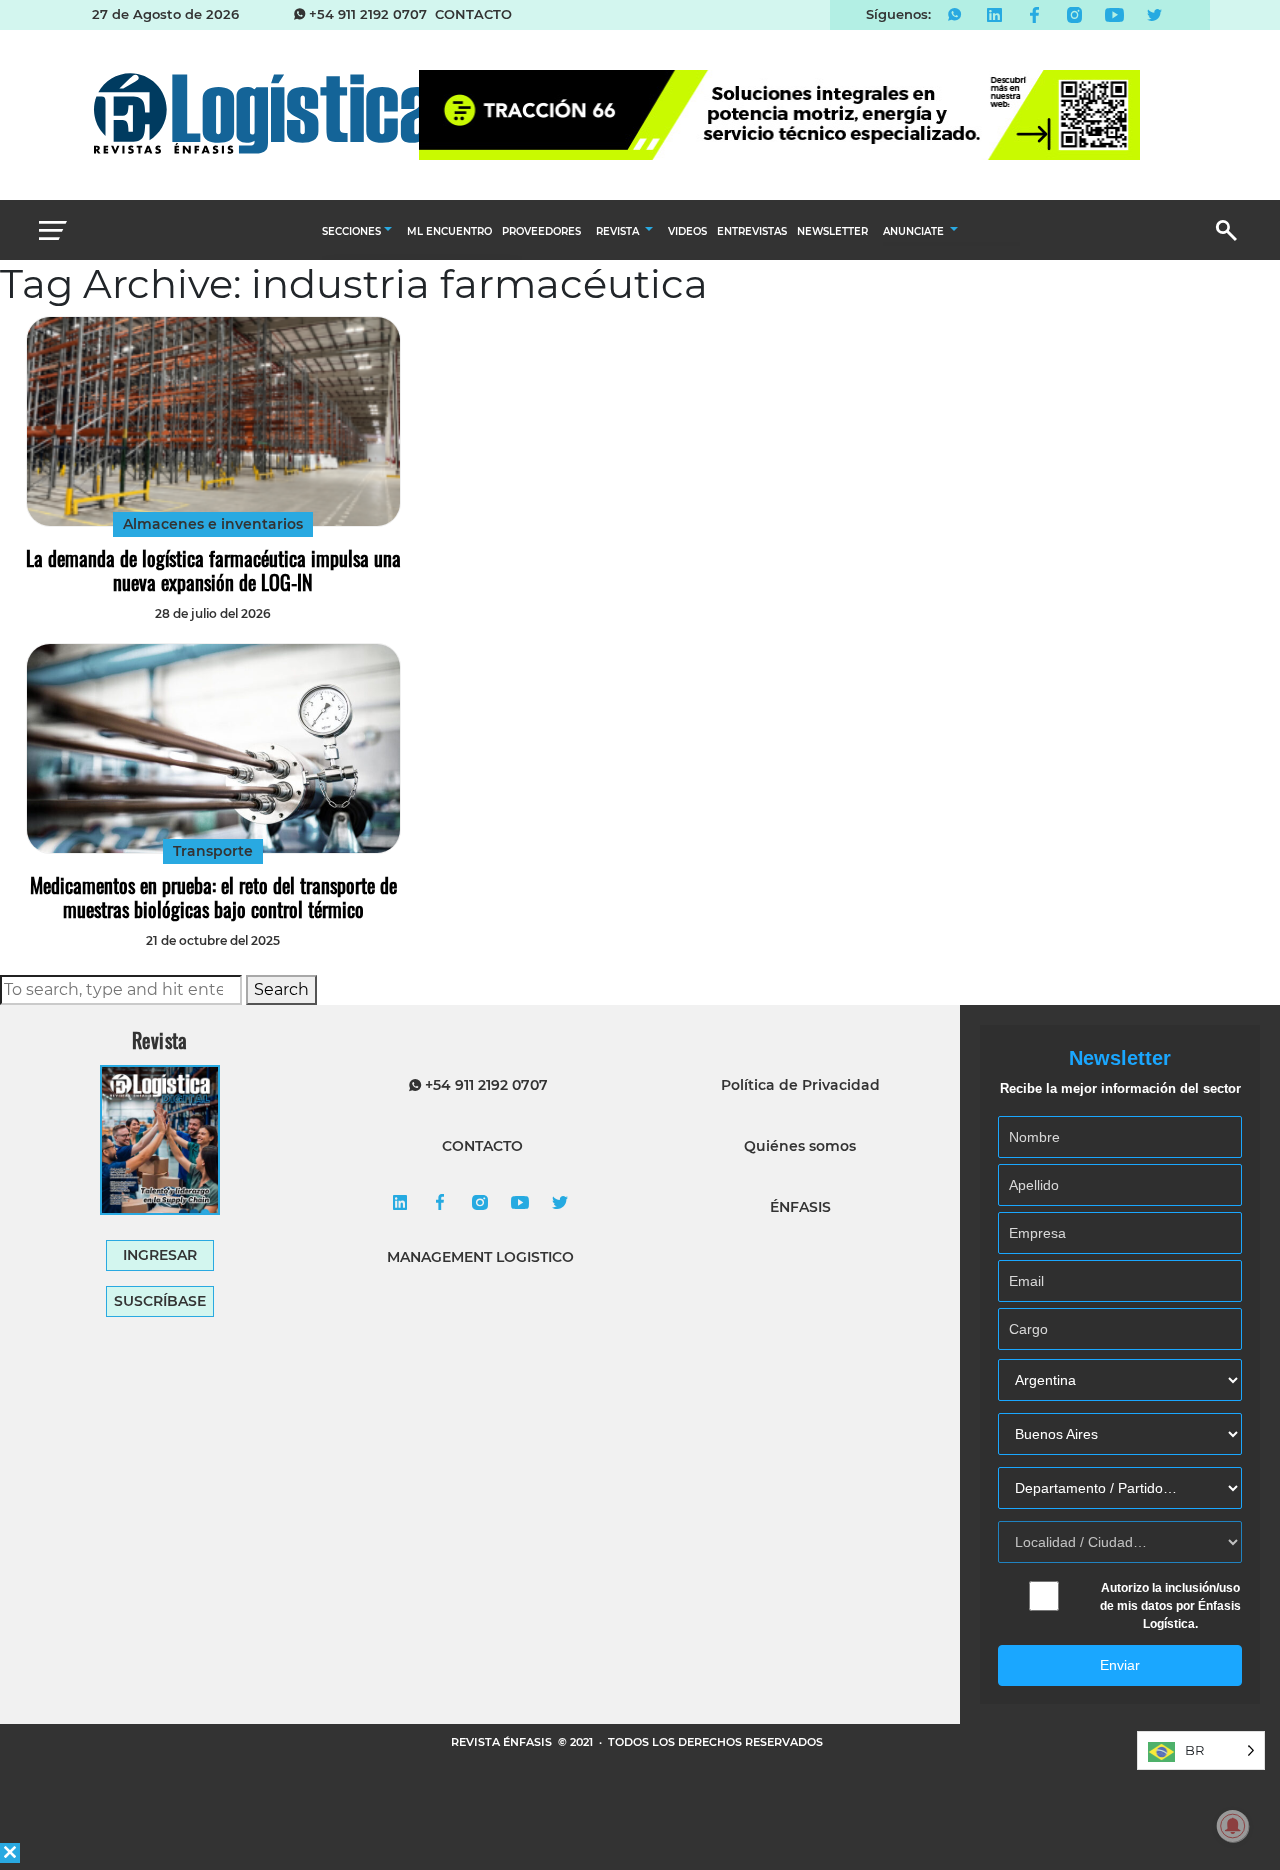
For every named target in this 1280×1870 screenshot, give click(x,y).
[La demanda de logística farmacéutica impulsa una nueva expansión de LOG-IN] (213, 421)
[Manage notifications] (1233, 1826)
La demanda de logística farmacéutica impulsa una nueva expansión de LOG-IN (213, 570)
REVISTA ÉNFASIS (503, 1742)
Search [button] (281, 989)
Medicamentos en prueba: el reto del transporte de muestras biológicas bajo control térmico (213, 897)
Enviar (1120, 1665)
